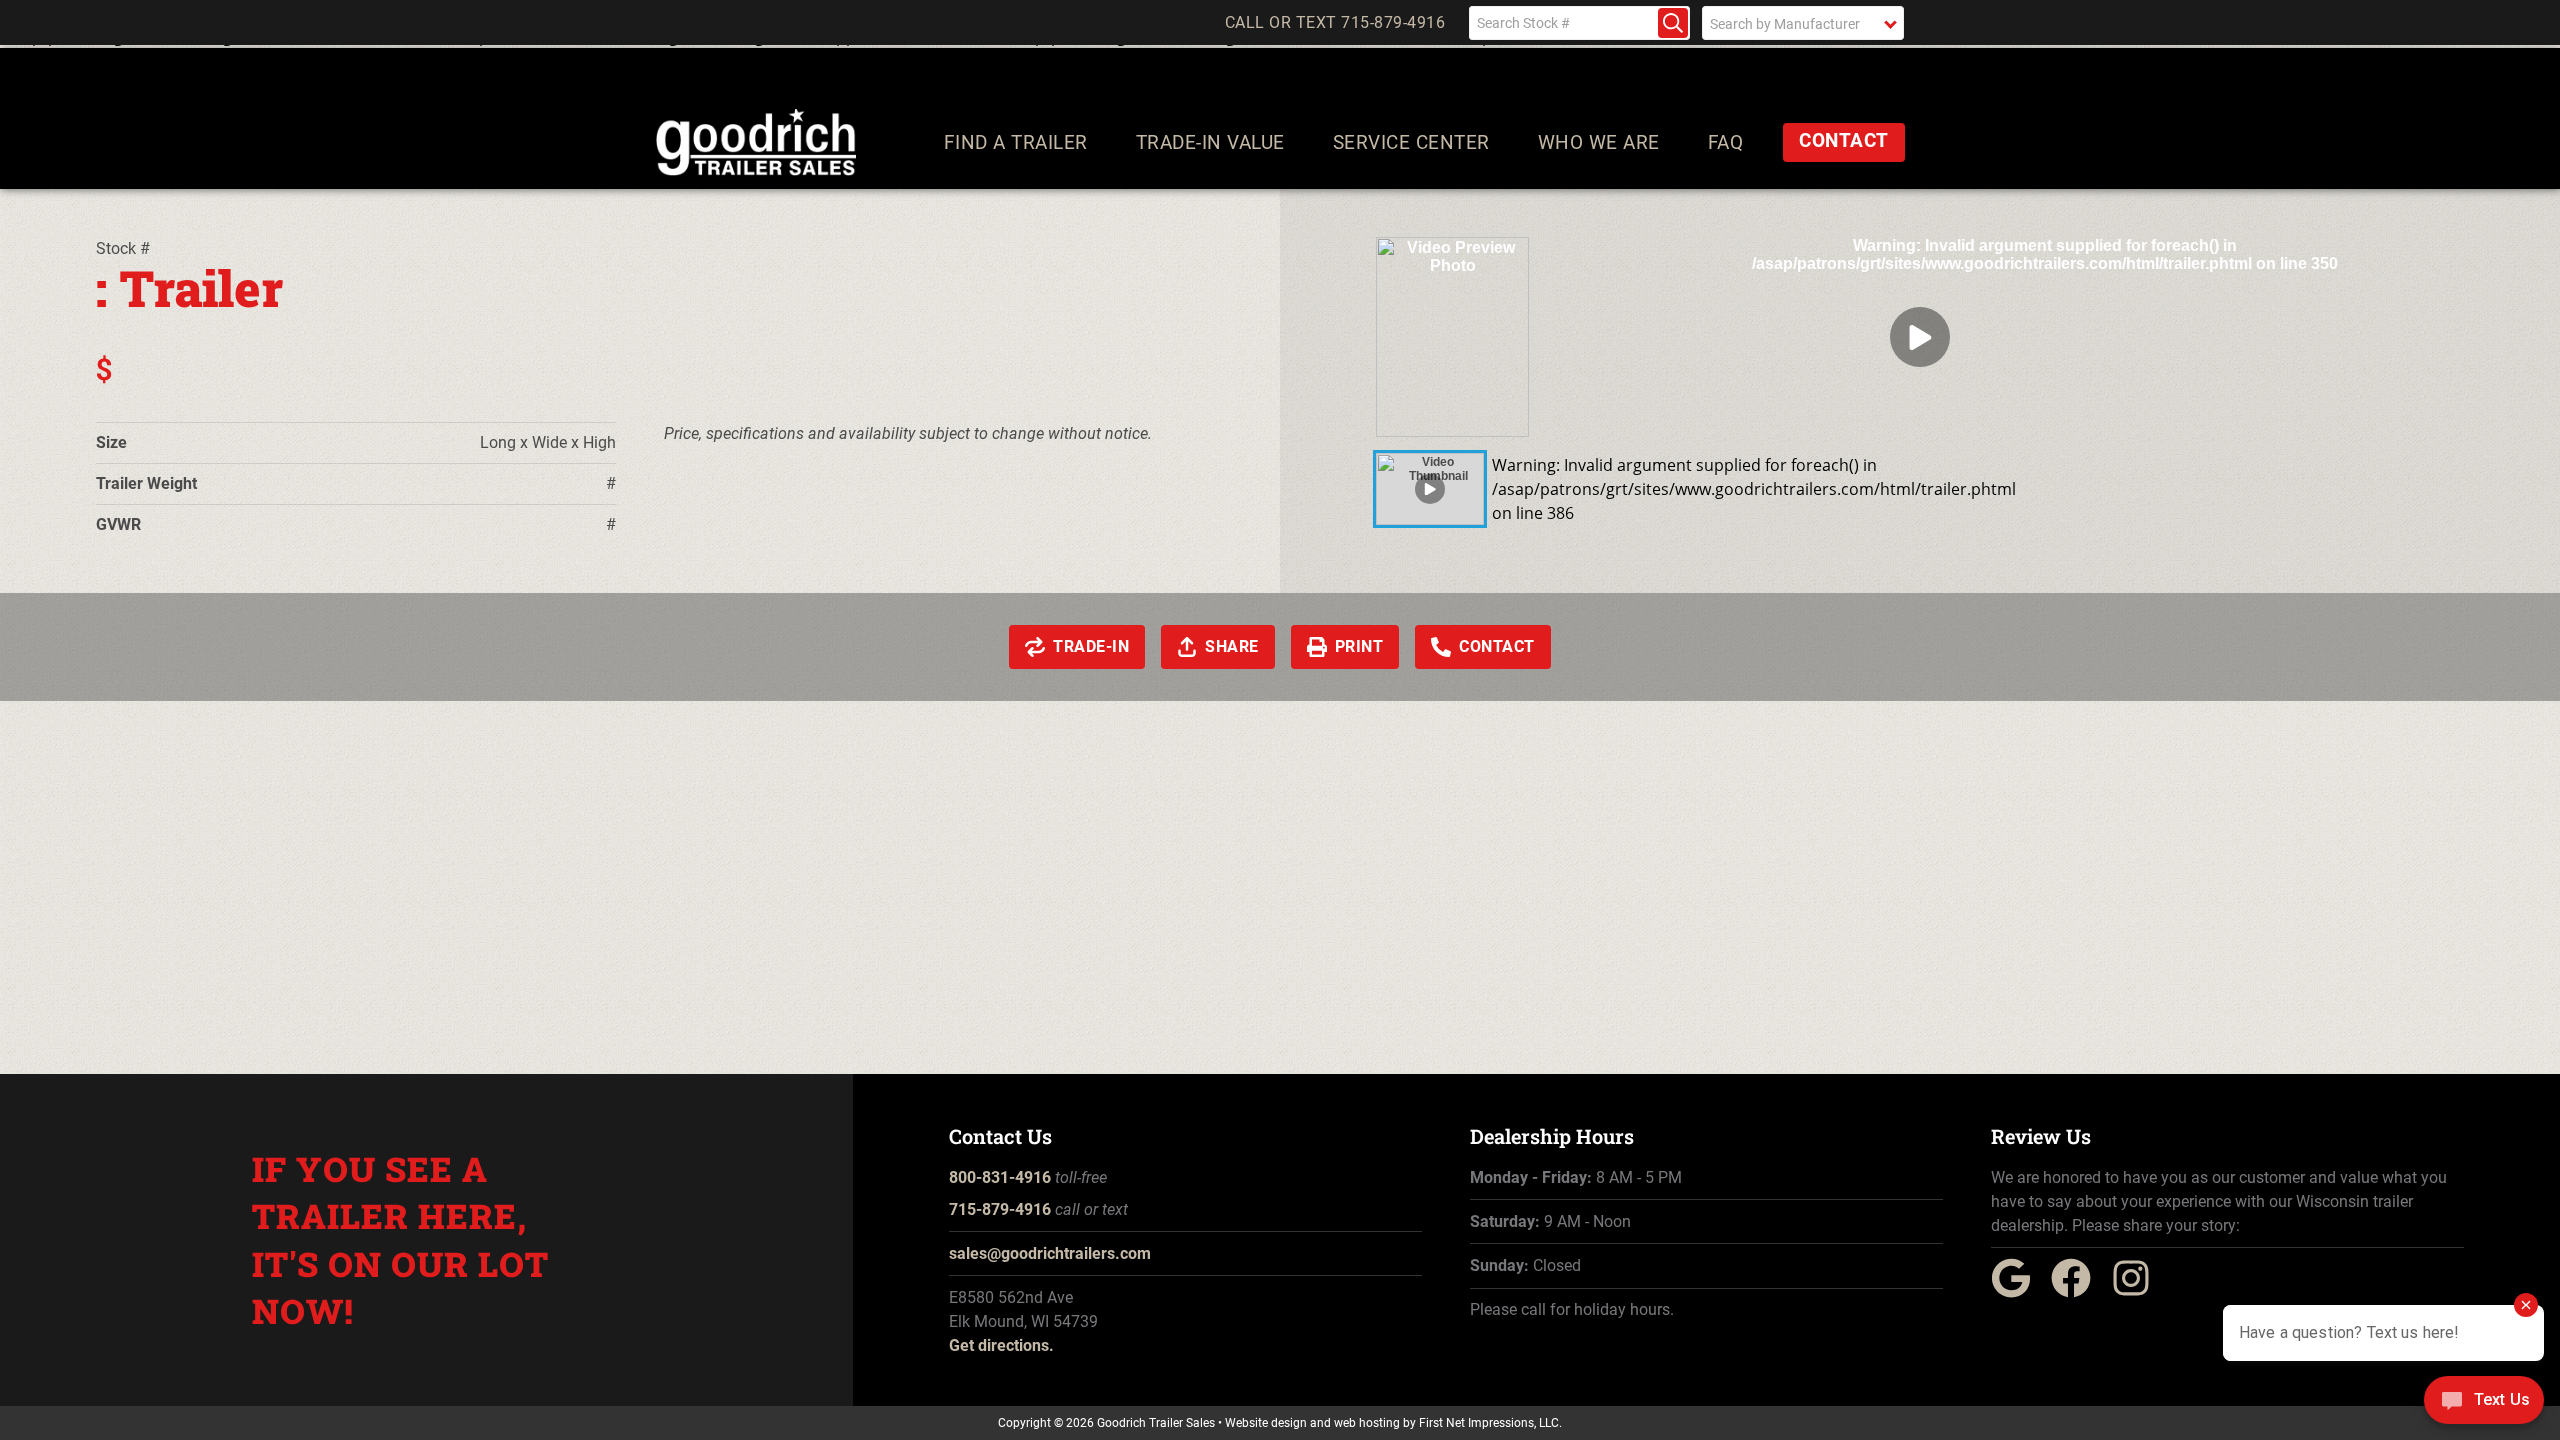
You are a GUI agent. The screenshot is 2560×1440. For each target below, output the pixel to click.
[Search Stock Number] (1673, 23)
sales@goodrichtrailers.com (1050, 1253)
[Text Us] (2484, 1402)
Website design (1266, 1423)
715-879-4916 (1000, 1209)
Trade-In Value (1210, 142)
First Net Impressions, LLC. (1490, 1423)
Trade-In (1091, 646)
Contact (1844, 140)
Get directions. (1001, 1345)
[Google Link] (2019, 1292)
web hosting (1367, 1423)
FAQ (1726, 142)
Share (1232, 646)
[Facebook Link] (2079, 1292)
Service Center (1411, 142)
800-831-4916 (1000, 1177)
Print (1359, 646)
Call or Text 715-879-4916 (1335, 23)
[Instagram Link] (2139, 1292)
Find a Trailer (1016, 142)
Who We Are (1599, 142)
